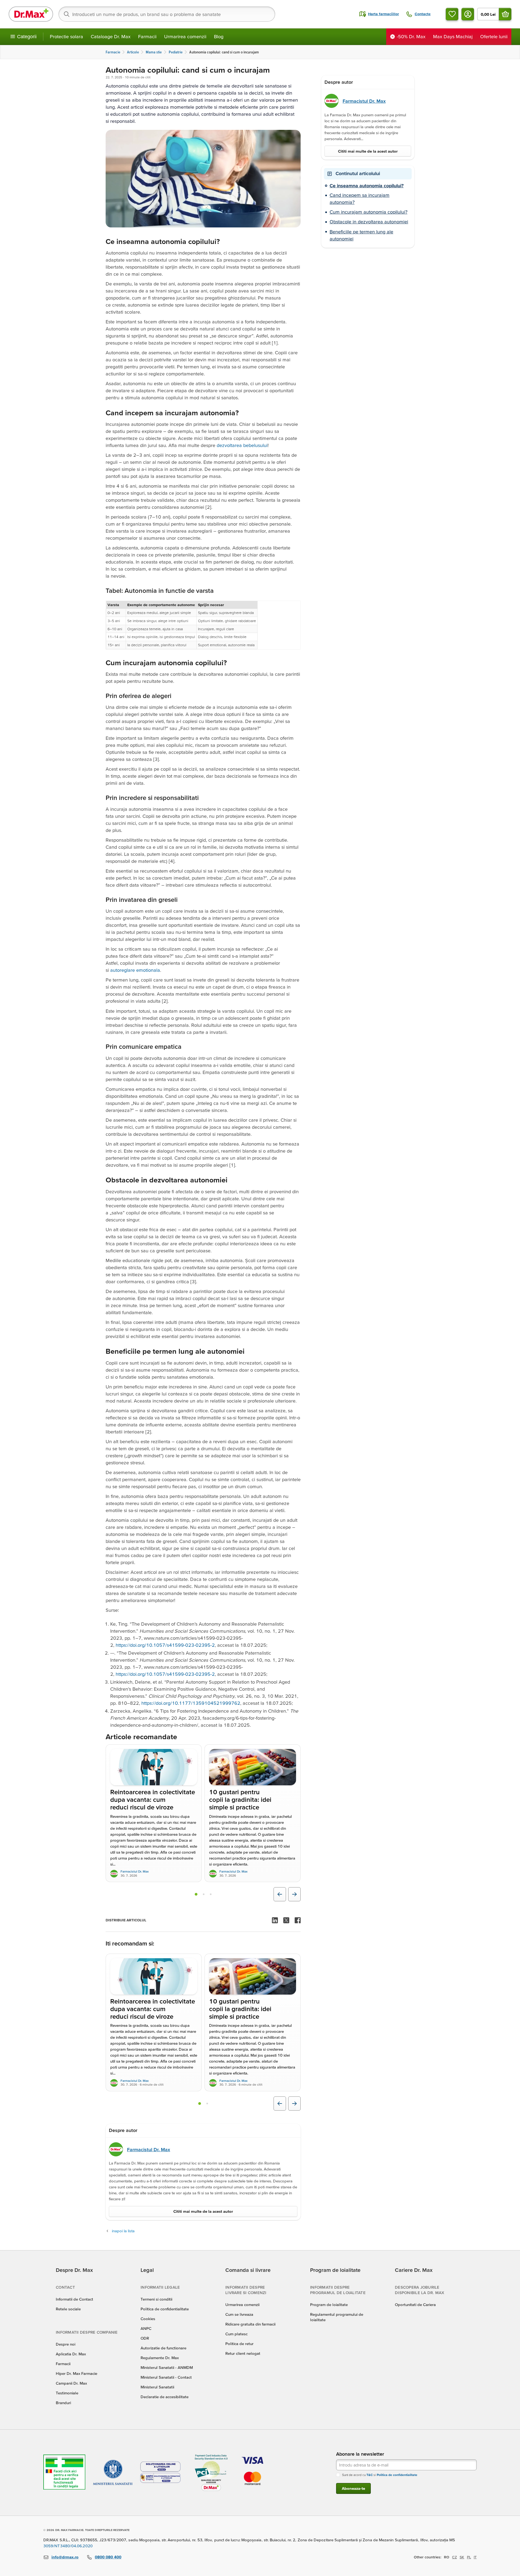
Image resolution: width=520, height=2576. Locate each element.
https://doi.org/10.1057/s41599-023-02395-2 (165, 1645)
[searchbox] (167, 14)
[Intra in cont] (468, 14)
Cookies (148, 2319)
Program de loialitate (329, 2305)
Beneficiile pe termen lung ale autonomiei (361, 235)
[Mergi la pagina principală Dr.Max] (31, 14)
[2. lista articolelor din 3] (204, 1894)
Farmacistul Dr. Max (135, 1871)
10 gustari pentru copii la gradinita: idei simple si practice (240, 1800)
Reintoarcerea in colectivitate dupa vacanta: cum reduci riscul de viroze (153, 1800)
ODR (145, 2338)
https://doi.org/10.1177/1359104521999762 (191, 1703)
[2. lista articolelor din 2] (207, 2104)
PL (469, 2557)
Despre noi (66, 2344)
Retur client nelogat (243, 2353)
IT (475, 2557)
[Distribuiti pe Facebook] (298, 1920)
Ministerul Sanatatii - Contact (166, 2377)
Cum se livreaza (239, 2314)
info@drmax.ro (65, 2557)
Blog (219, 36)
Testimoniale (67, 2393)
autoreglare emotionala (135, 970)
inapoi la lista (123, 2231)
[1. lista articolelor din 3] (196, 1894)
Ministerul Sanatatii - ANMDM (167, 2367)
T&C (370, 2475)
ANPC (146, 2328)
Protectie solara (66, 36)
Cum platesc (236, 2334)
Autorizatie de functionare (163, 2348)
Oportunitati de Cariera (415, 2305)
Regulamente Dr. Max (160, 2358)
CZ (454, 2557)
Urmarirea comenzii (185, 36)
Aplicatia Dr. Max (71, 2354)
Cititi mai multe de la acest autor (203, 2211)
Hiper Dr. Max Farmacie (77, 2373)
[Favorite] (452, 14)
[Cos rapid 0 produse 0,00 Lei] (505, 14)
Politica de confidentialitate (165, 2309)
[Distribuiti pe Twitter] (286, 1920)
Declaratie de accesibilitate (165, 2397)
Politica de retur (239, 2344)
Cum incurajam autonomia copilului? (368, 212)
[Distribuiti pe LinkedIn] (275, 1920)
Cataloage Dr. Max (111, 36)
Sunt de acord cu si (380, 2475)
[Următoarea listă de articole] (294, 1894)
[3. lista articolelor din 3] (211, 1894)
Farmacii (147, 36)
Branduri (63, 2403)
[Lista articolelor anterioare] (280, 1894)
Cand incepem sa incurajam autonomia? (360, 199)
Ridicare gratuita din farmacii (250, 2324)
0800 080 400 (108, 2557)
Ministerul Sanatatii (157, 2387)
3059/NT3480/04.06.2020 (68, 2546)
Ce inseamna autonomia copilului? (367, 186)
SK (462, 2557)
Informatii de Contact (74, 2299)
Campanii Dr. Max (71, 2383)
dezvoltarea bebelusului (242, 445)
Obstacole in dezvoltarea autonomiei (369, 222)
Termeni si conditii (156, 2299)
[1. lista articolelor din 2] (200, 2104)
